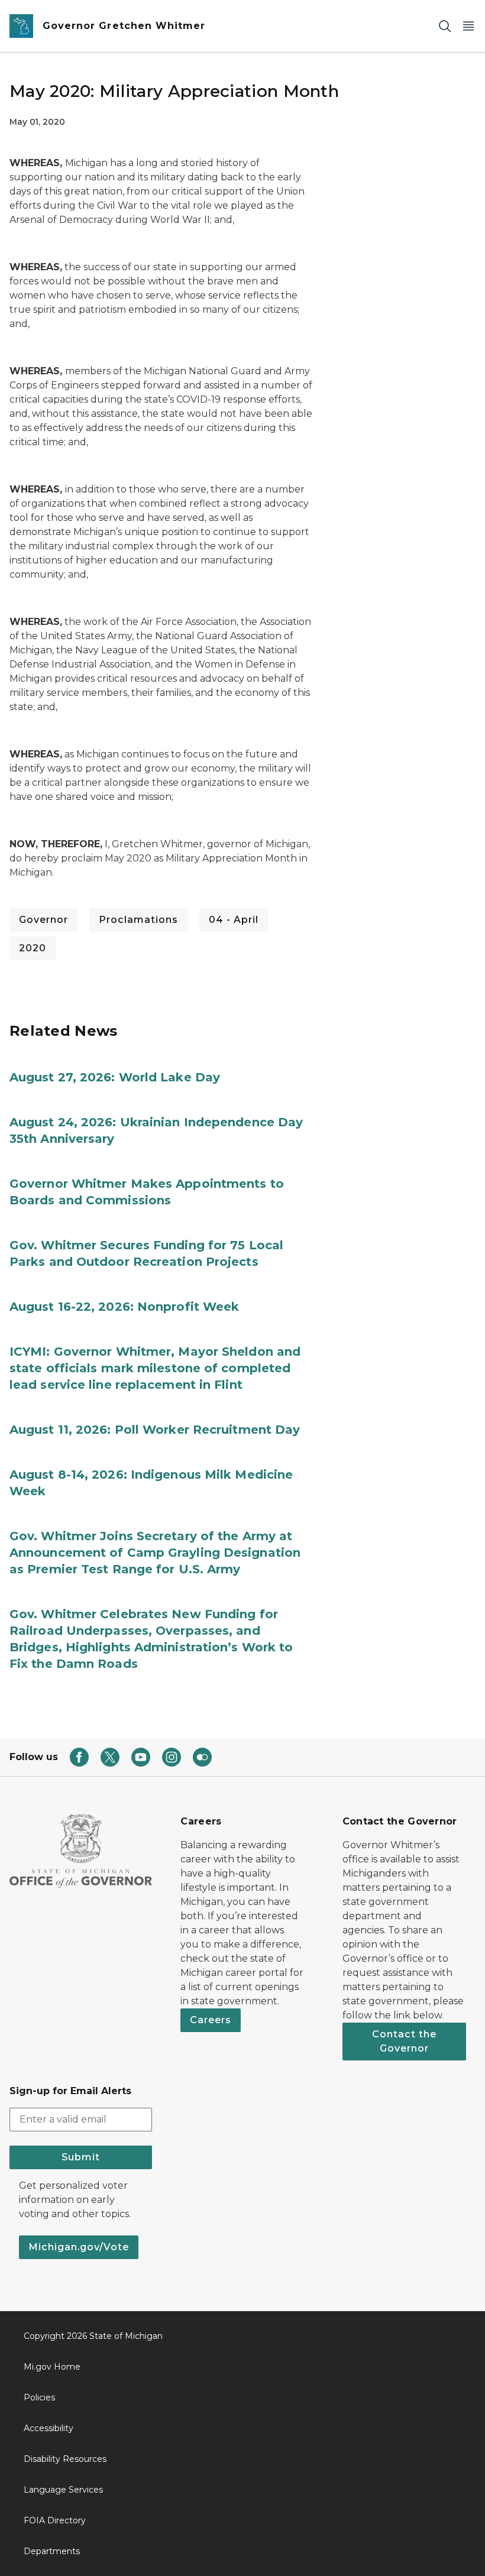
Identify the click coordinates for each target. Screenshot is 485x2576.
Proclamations (138, 920)
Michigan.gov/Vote (79, 2247)
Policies (39, 2397)
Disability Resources (65, 2459)
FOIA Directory (55, 2520)
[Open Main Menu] (468, 26)
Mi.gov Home (52, 2367)
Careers (211, 2020)
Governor (43, 920)
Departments (52, 2551)
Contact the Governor (404, 2041)
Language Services (63, 2490)
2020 (33, 948)
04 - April (234, 920)
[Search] (445, 26)
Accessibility (48, 2428)
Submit (81, 2157)
